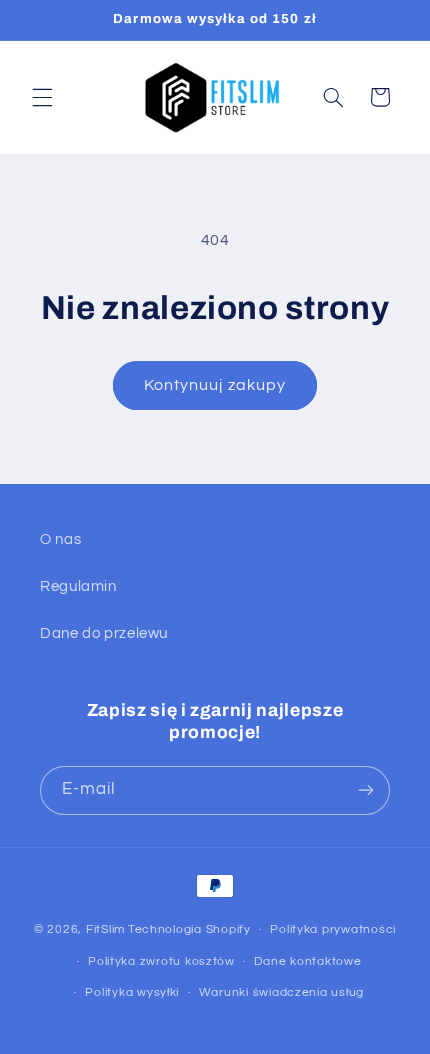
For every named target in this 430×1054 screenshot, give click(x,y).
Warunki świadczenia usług (281, 992)
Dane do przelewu (104, 633)
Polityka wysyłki (132, 992)
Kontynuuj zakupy (215, 385)
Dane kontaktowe (307, 961)
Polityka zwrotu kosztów (161, 961)
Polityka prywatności (333, 929)
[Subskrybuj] (366, 790)
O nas (60, 539)
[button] (42, 97)
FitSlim (105, 929)
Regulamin (78, 586)
